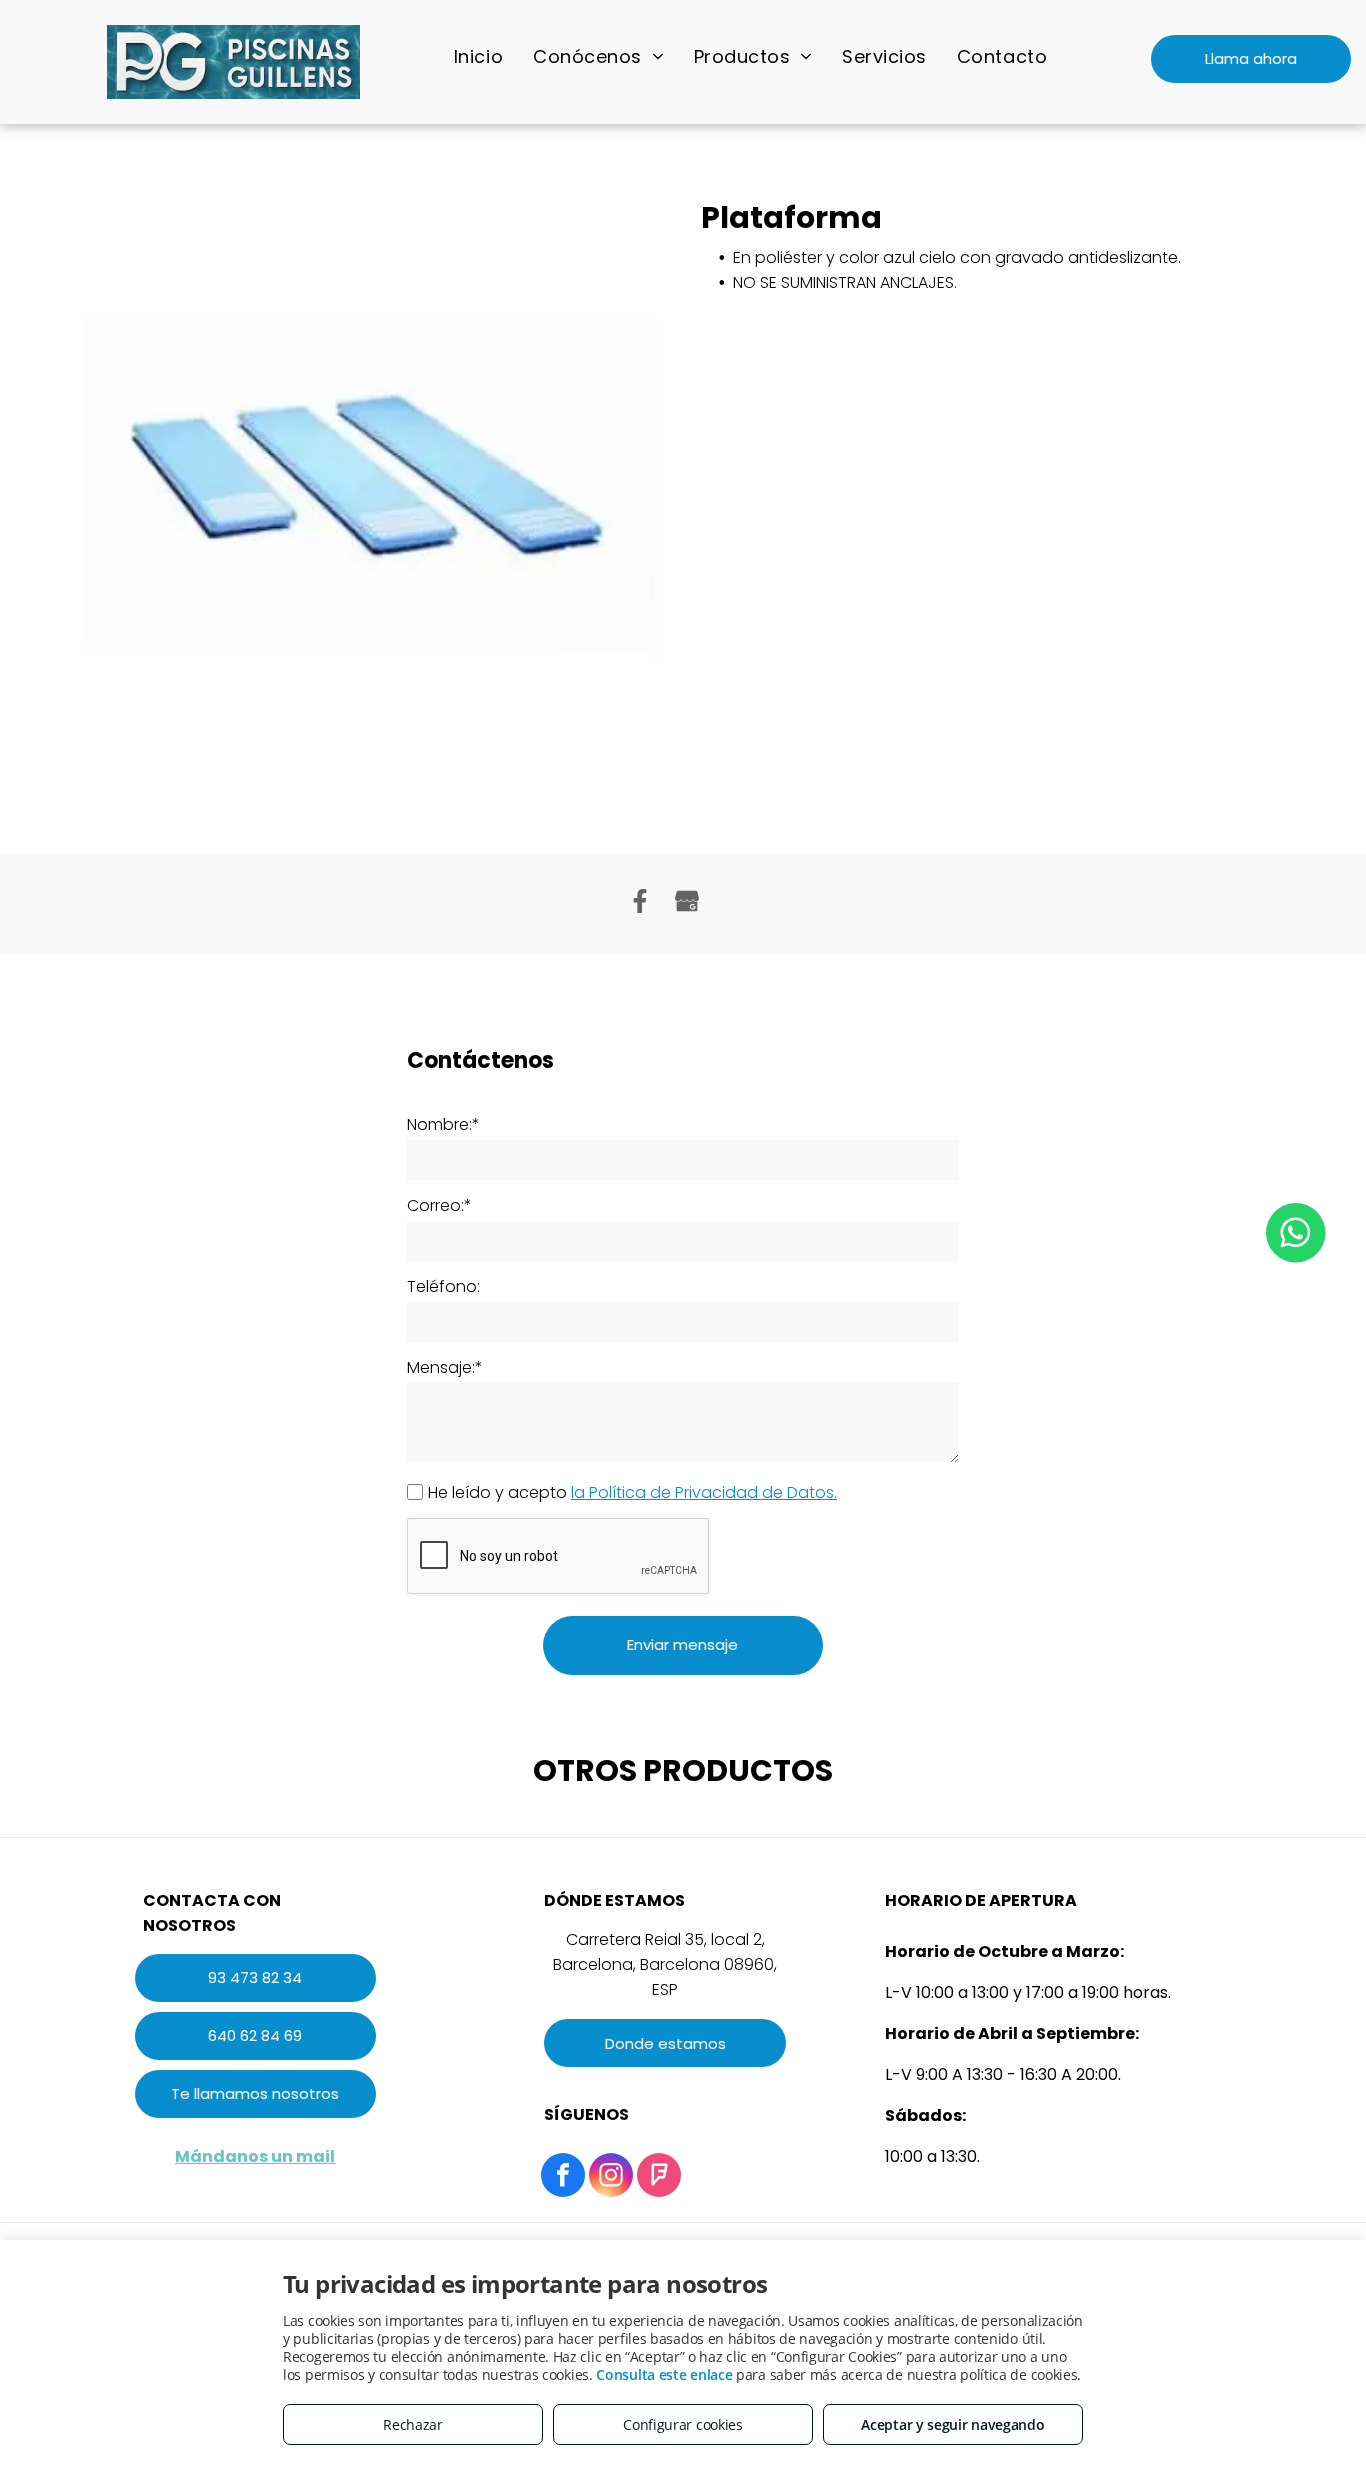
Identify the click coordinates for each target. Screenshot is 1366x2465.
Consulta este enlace (664, 2374)
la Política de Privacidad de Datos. (704, 1492)
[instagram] (611, 2177)
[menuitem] (478, 56)
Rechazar (413, 2424)
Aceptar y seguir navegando (952, 2424)
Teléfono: (443, 1286)
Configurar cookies (683, 2424)
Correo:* (439, 1205)
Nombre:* (443, 1124)
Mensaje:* (445, 1367)
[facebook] (563, 2177)
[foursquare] (659, 2177)
